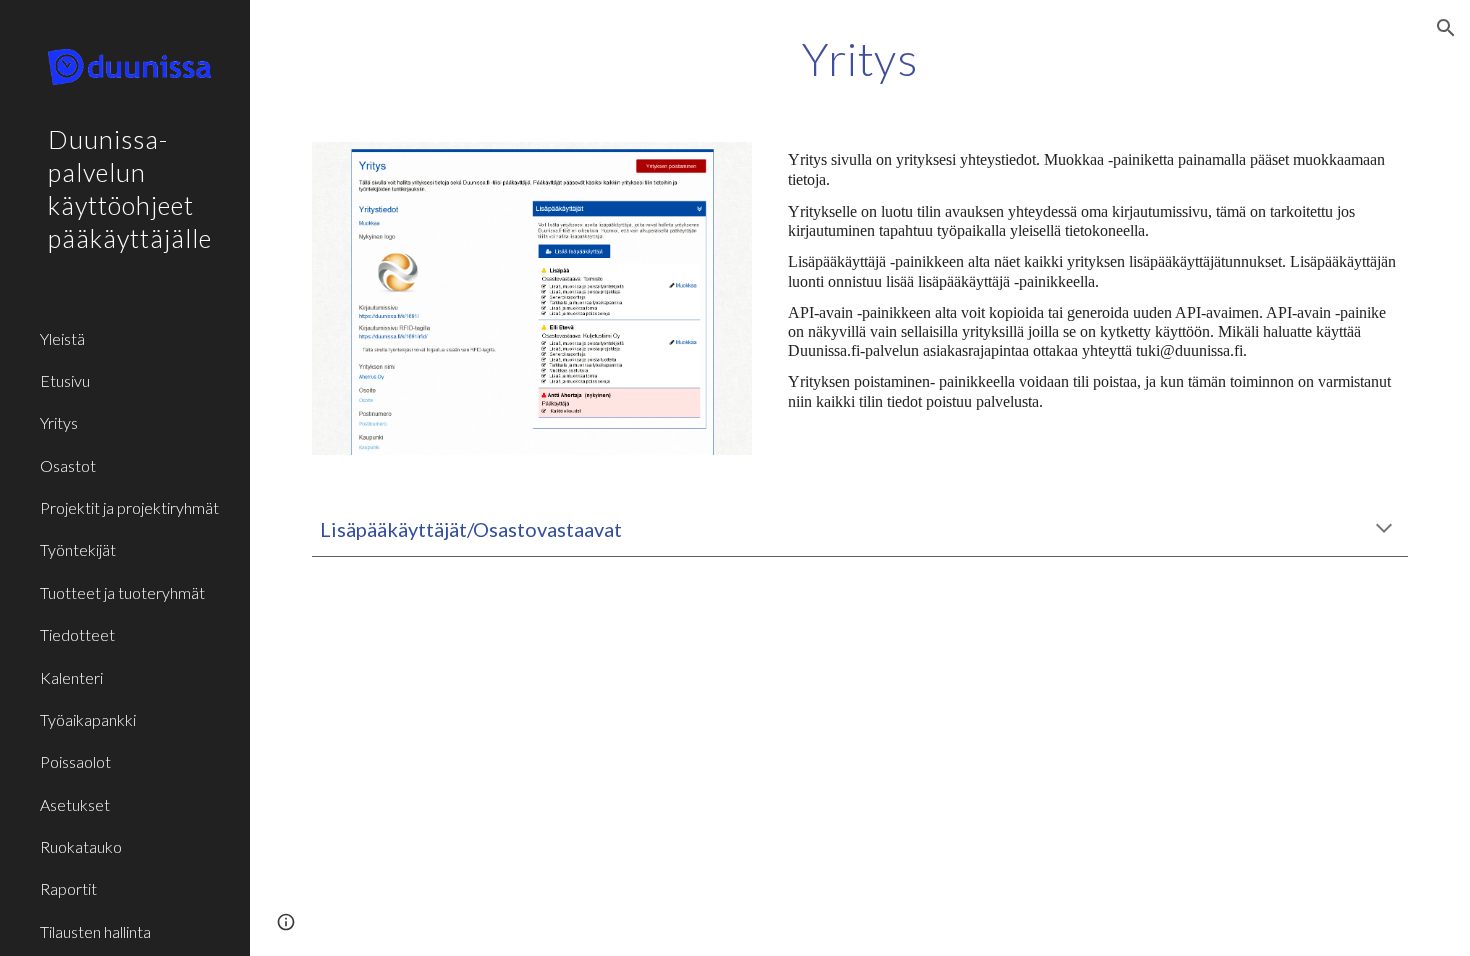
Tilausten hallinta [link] (95, 931)
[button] (1446, 28)
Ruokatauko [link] (81, 846)
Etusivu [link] (65, 380)
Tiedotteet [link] (77, 634)
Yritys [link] (59, 422)
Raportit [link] (68, 888)
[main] (859, 59)
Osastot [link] (68, 465)
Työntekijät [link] (78, 549)
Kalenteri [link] (71, 677)
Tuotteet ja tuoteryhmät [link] (122, 592)
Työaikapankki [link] (88, 719)
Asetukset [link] (75, 804)
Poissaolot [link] (75, 761)
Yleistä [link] (62, 338)
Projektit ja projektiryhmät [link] (129, 507)
